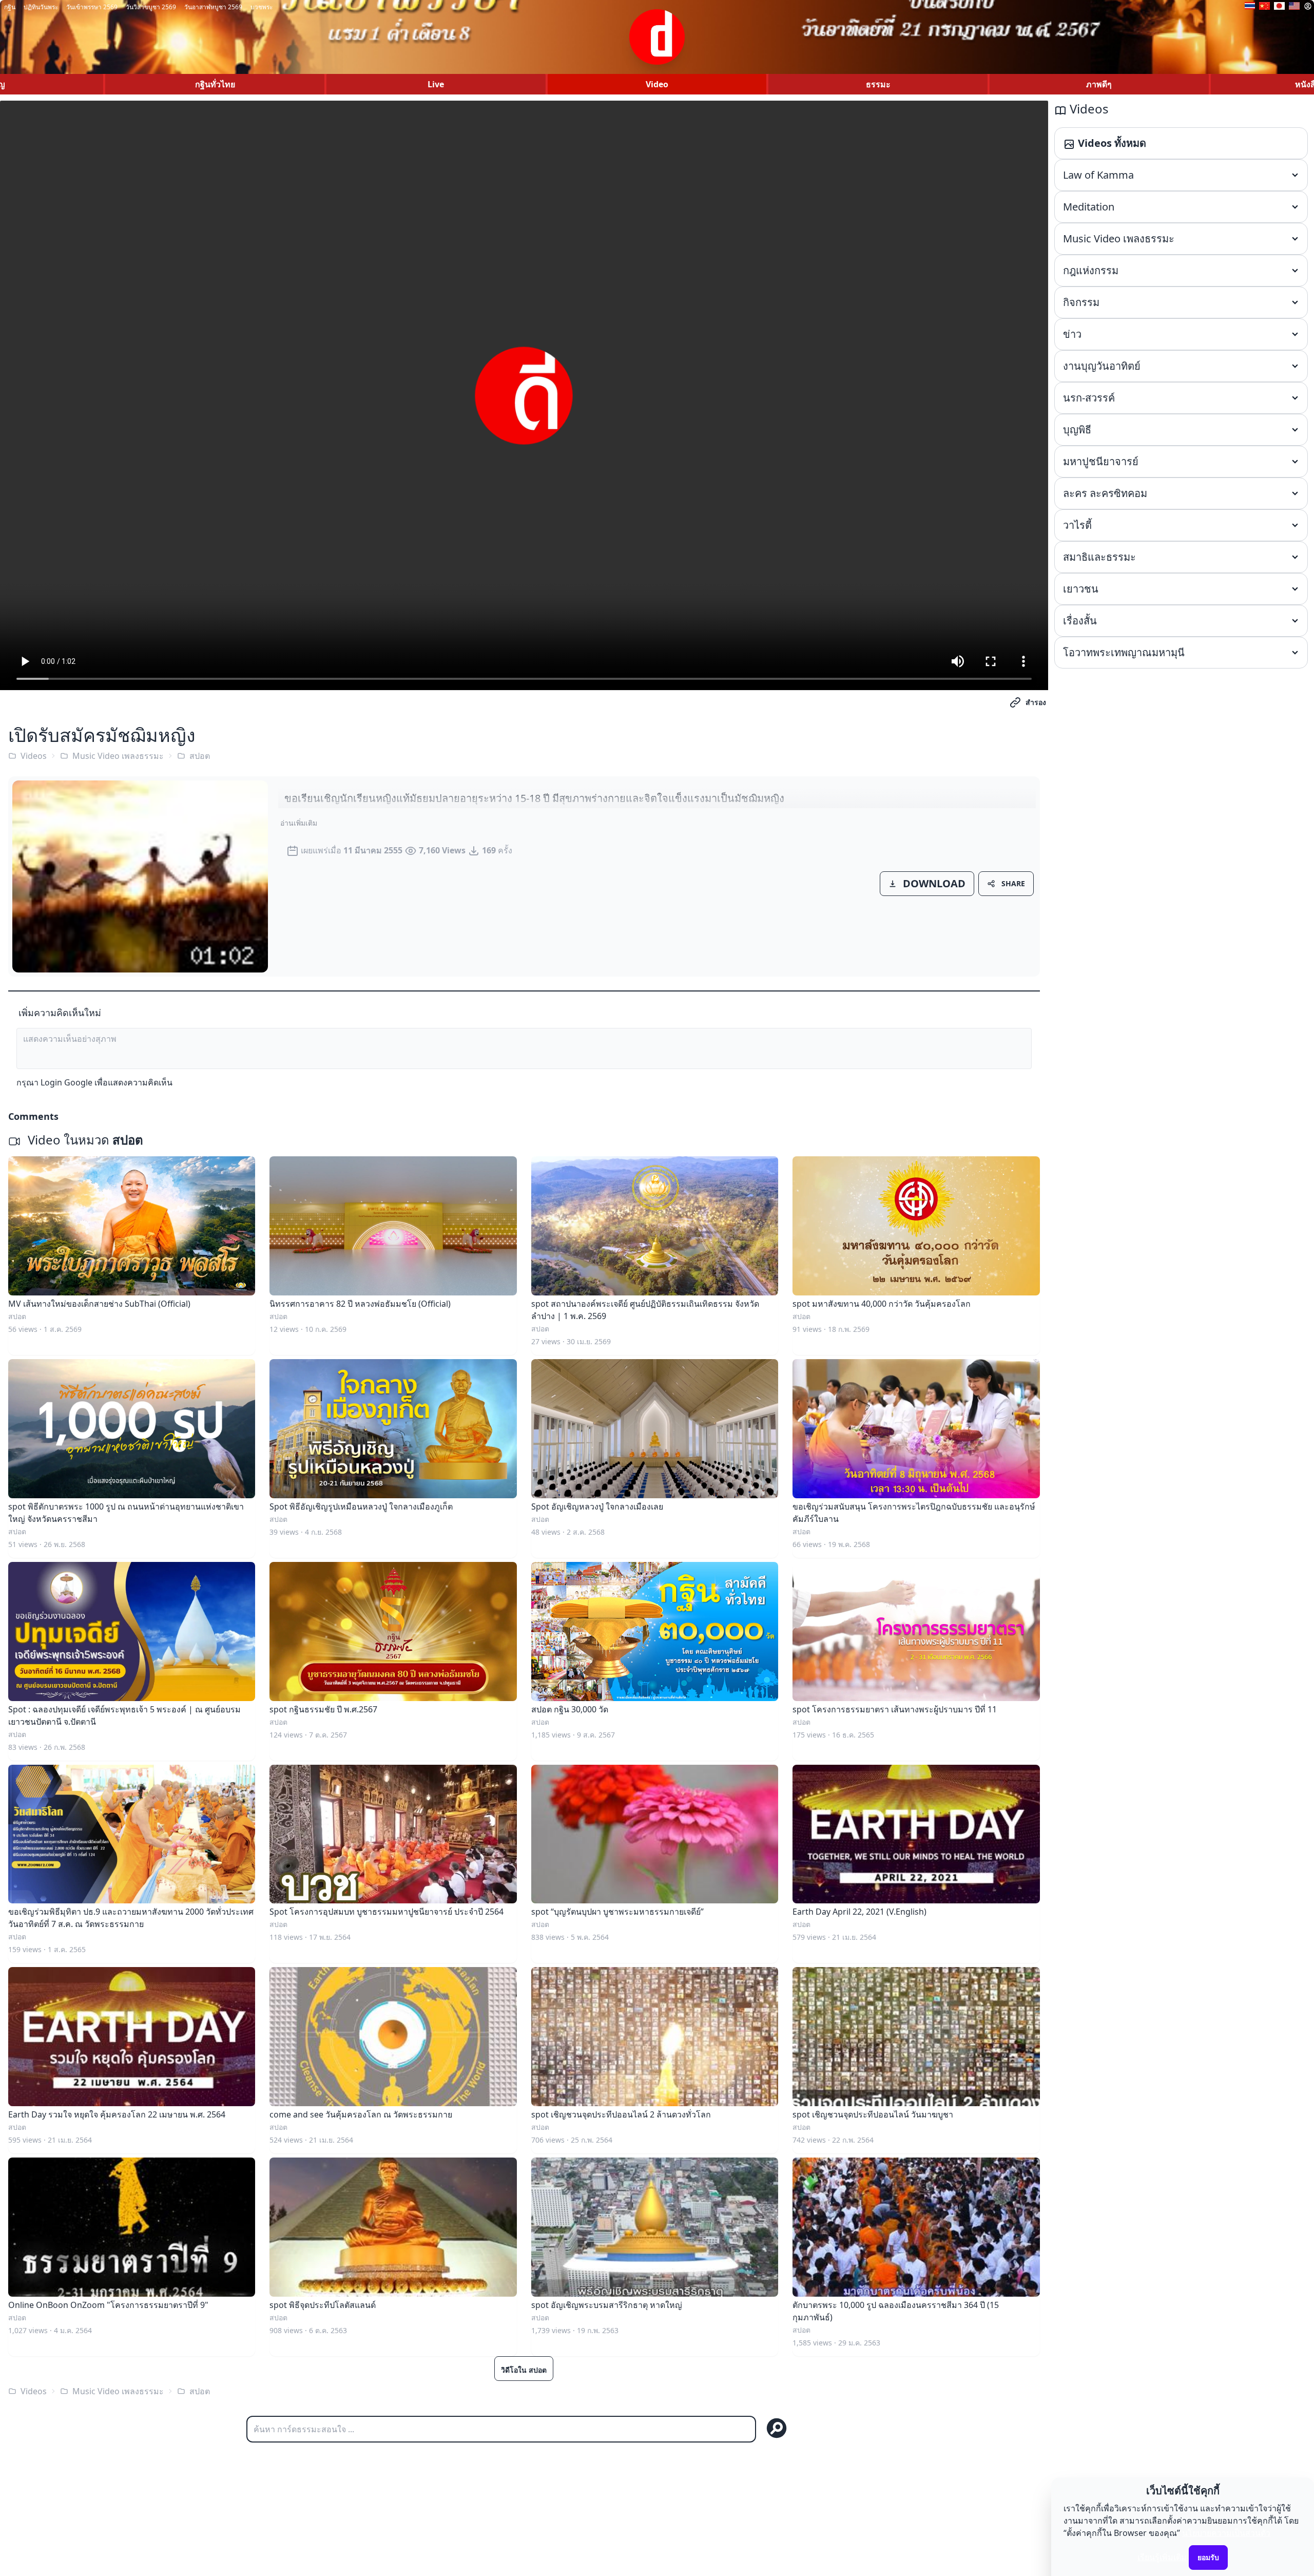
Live (436, 84)
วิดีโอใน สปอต (524, 2370)
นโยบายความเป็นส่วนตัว (1226, 2533)
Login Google (66, 1082)
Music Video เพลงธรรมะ (118, 756)
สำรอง (1036, 702)
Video (657, 84)
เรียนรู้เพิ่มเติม (1162, 2557)
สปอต (200, 756)
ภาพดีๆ (1099, 84)
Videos (34, 756)
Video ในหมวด (84, 1140)
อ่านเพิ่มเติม (299, 823)
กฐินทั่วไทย (215, 84)
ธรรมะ (878, 84)
